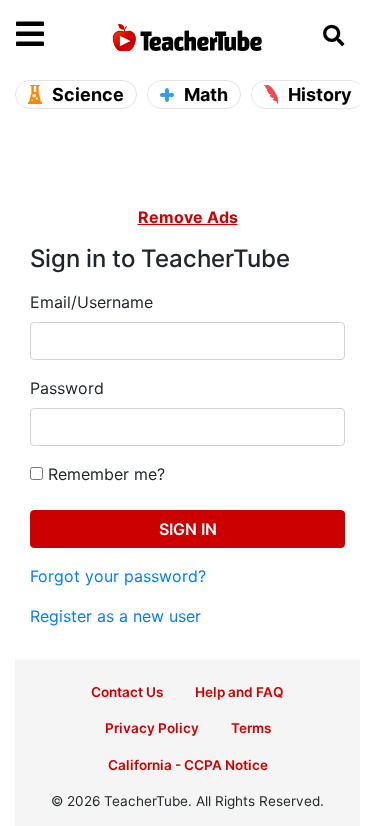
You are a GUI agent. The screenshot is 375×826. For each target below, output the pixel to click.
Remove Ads (188, 217)
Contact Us (127, 692)
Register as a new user (115, 616)
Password (67, 388)
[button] (59, 35)
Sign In (188, 529)
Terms (251, 728)
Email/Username (91, 302)
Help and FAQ (239, 692)
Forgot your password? (118, 576)
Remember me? (104, 474)
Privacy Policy (152, 728)
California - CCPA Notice (188, 765)
